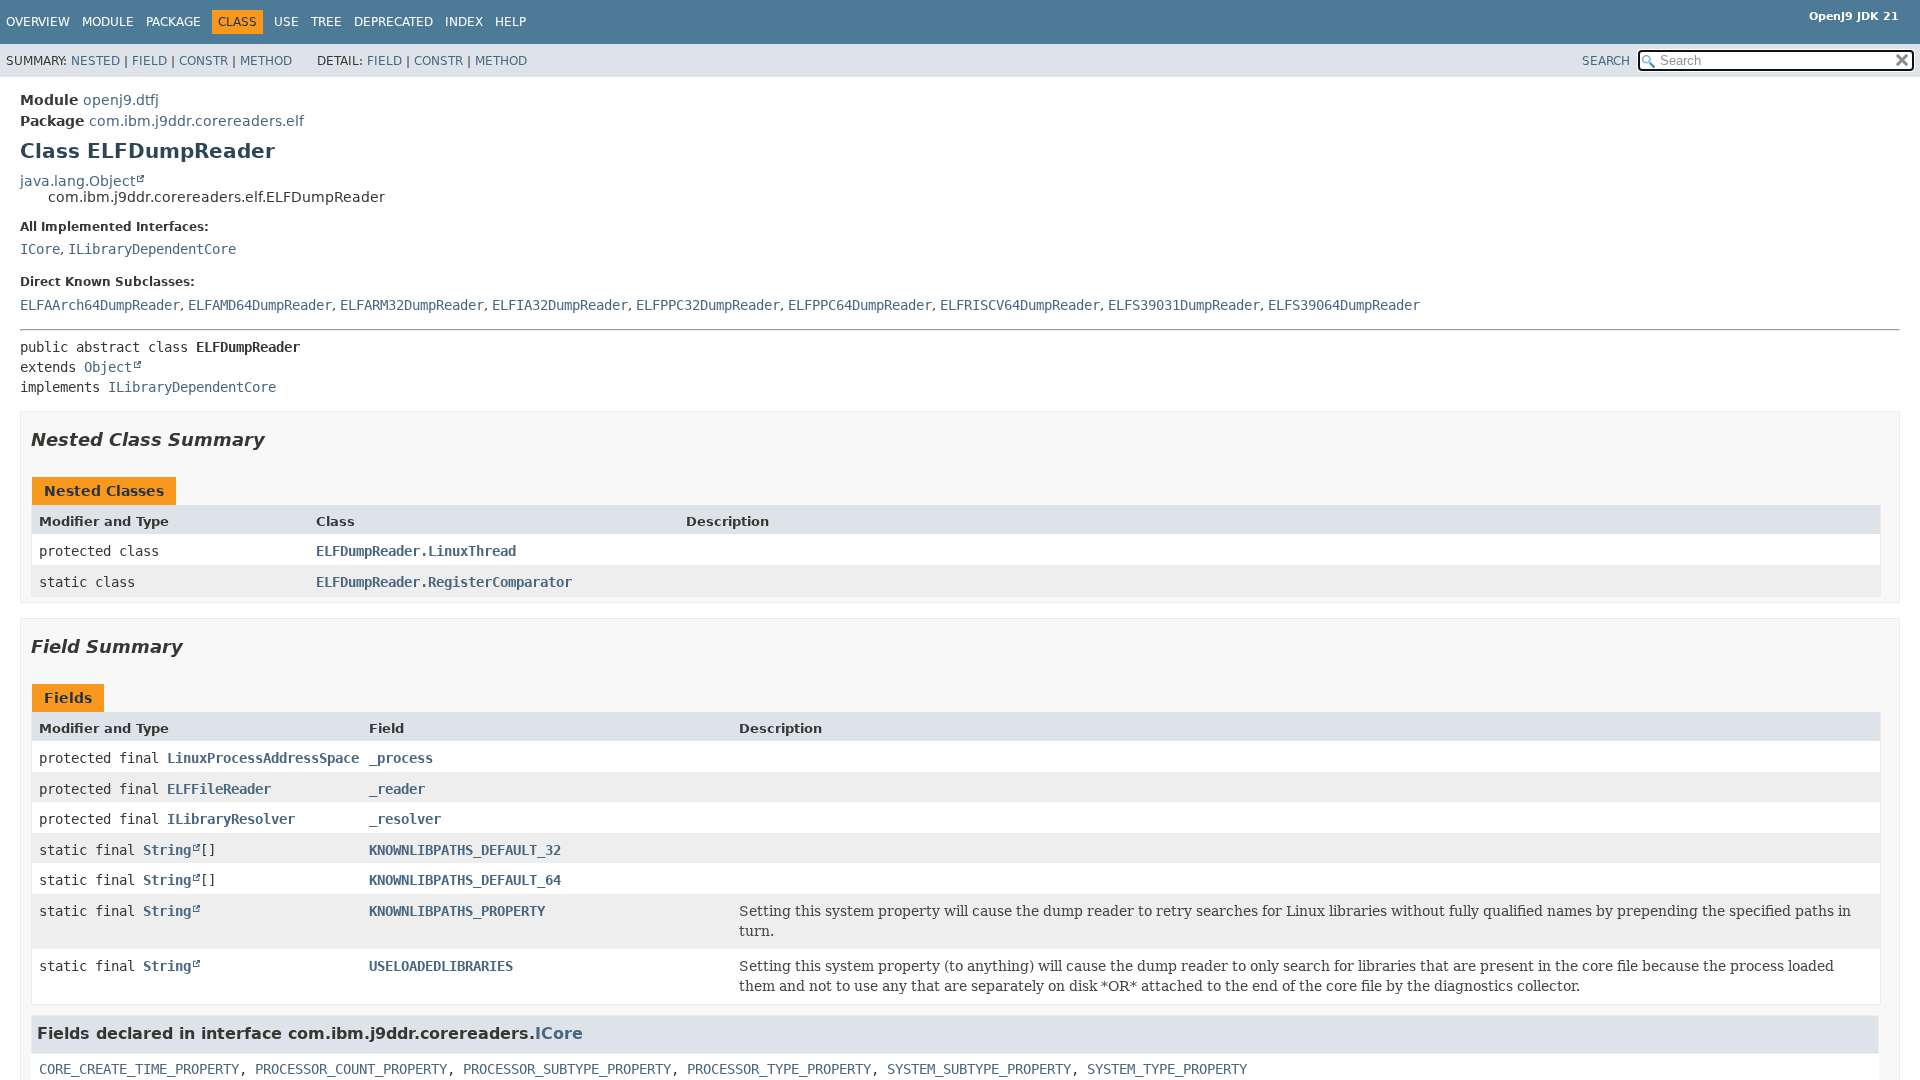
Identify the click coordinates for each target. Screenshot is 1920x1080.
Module (108, 22)
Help (510, 22)
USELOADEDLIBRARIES (441, 966)
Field (149, 61)
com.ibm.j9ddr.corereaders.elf (196, 121)
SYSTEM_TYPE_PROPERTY (1167, 1069)
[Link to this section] (279, 439)
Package (173, 22)
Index (464, 22)
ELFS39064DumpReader (1344, 305)
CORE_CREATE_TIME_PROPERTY (139, 1069)
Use (286, 22)
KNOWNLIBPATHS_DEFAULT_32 (465, 850)
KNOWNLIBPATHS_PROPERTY (457, 911)
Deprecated (393, 22)
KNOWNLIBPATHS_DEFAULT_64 (465, 880)
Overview (38, 22)
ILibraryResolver (231, 819)
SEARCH (1606, 61)
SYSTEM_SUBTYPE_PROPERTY (979, 1069)
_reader (397, 789)
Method (266, 61)
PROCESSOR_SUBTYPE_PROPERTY (567, 1069)
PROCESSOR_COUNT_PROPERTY (351, 1069)
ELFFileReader (219, 789)
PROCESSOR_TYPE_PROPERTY (779, 1069)
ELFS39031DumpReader (1184, 305)
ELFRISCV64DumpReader (1020, 305)
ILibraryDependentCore (152, 249)
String (167, 850)
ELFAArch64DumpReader (100, 305)
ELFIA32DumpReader (560, 305)
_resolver (405, 819)
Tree (326, 22)
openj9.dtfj (121, 100)
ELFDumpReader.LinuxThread (416, 551)
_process (401, 758)
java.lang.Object (77, 181)
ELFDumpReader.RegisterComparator (444, 582)
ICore (40, 249)
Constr (203, 61)
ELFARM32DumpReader (412, 305)
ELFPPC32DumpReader (708, 305)
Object (108, 367)
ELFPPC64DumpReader (860, 305)
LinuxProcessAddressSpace (263, 758)
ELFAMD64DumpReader (260, 305)
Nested (95, 61)
